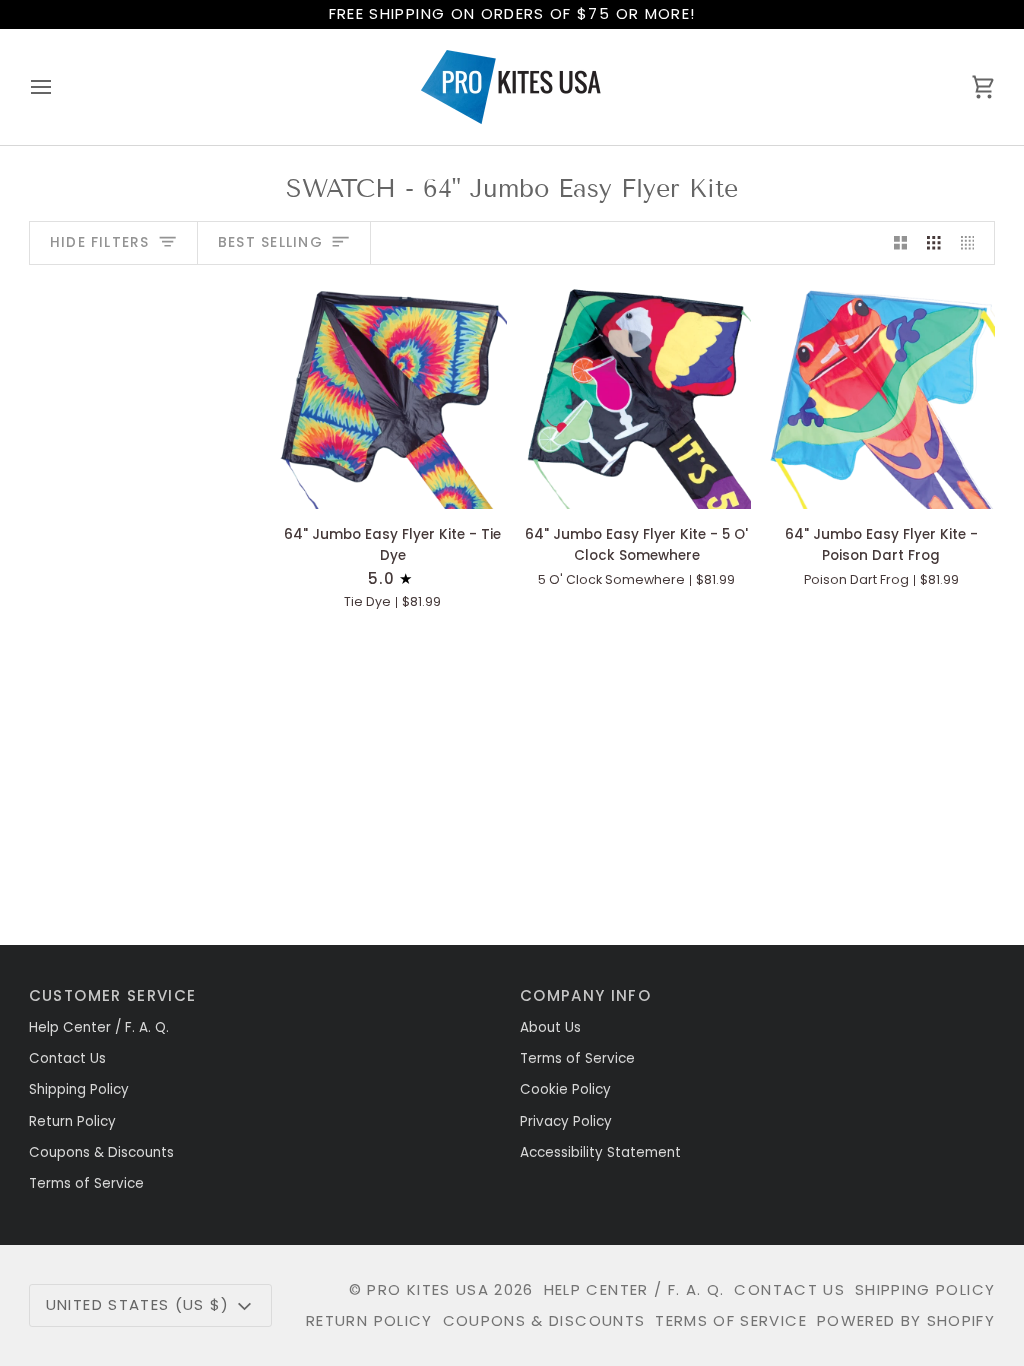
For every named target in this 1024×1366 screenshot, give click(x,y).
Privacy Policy (566, 1121)
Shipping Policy (79, 1089)
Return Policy (72, 1121)
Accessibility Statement (600, 1152)
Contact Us (67, 1058)
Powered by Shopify (906, 1320)
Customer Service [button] (113, 995)
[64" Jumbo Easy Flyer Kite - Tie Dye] (393, 395)
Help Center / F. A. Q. (99, 1027)
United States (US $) (138, 1304)
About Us (550, 1027)
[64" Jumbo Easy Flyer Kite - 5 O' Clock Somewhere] (637, 395)
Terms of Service (86, 1183)
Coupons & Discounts (101, 1152)
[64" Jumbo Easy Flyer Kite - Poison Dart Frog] (881, 395)
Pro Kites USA (428, 1289)
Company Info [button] (585, 995)
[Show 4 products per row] (973, 243)
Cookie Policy (565, 1089)
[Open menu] (59, 87)
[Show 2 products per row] (901, 243)
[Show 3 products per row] (934, 243)
